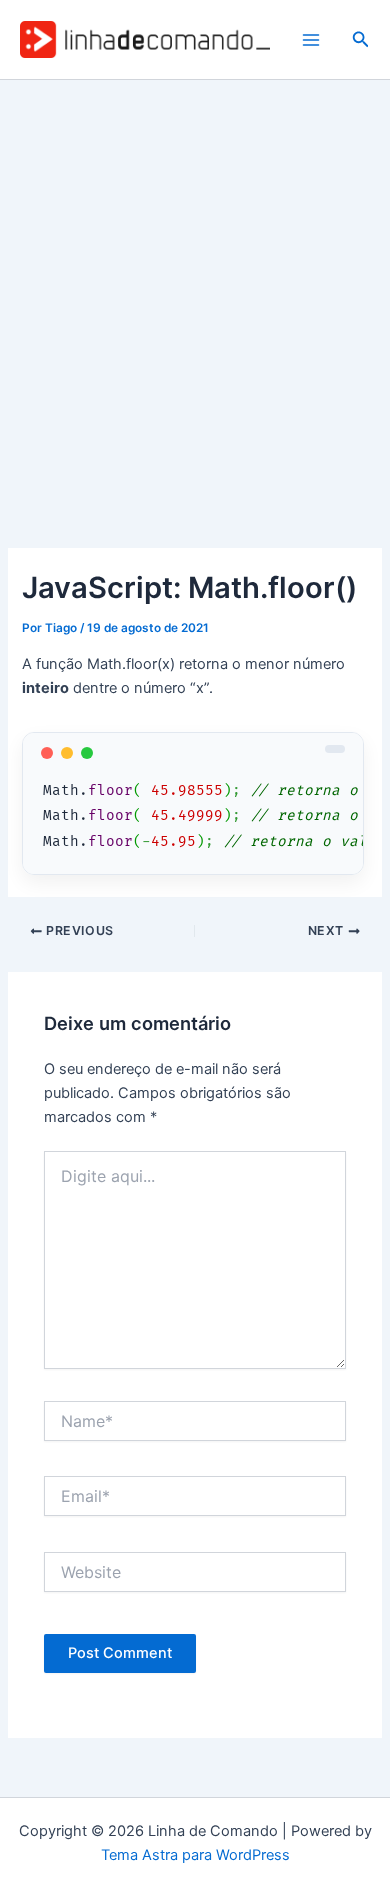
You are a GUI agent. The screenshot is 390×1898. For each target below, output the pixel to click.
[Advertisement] (195, 285)
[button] (361, 39)
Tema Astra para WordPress (195, 1855)
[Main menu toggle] (311, 40)
